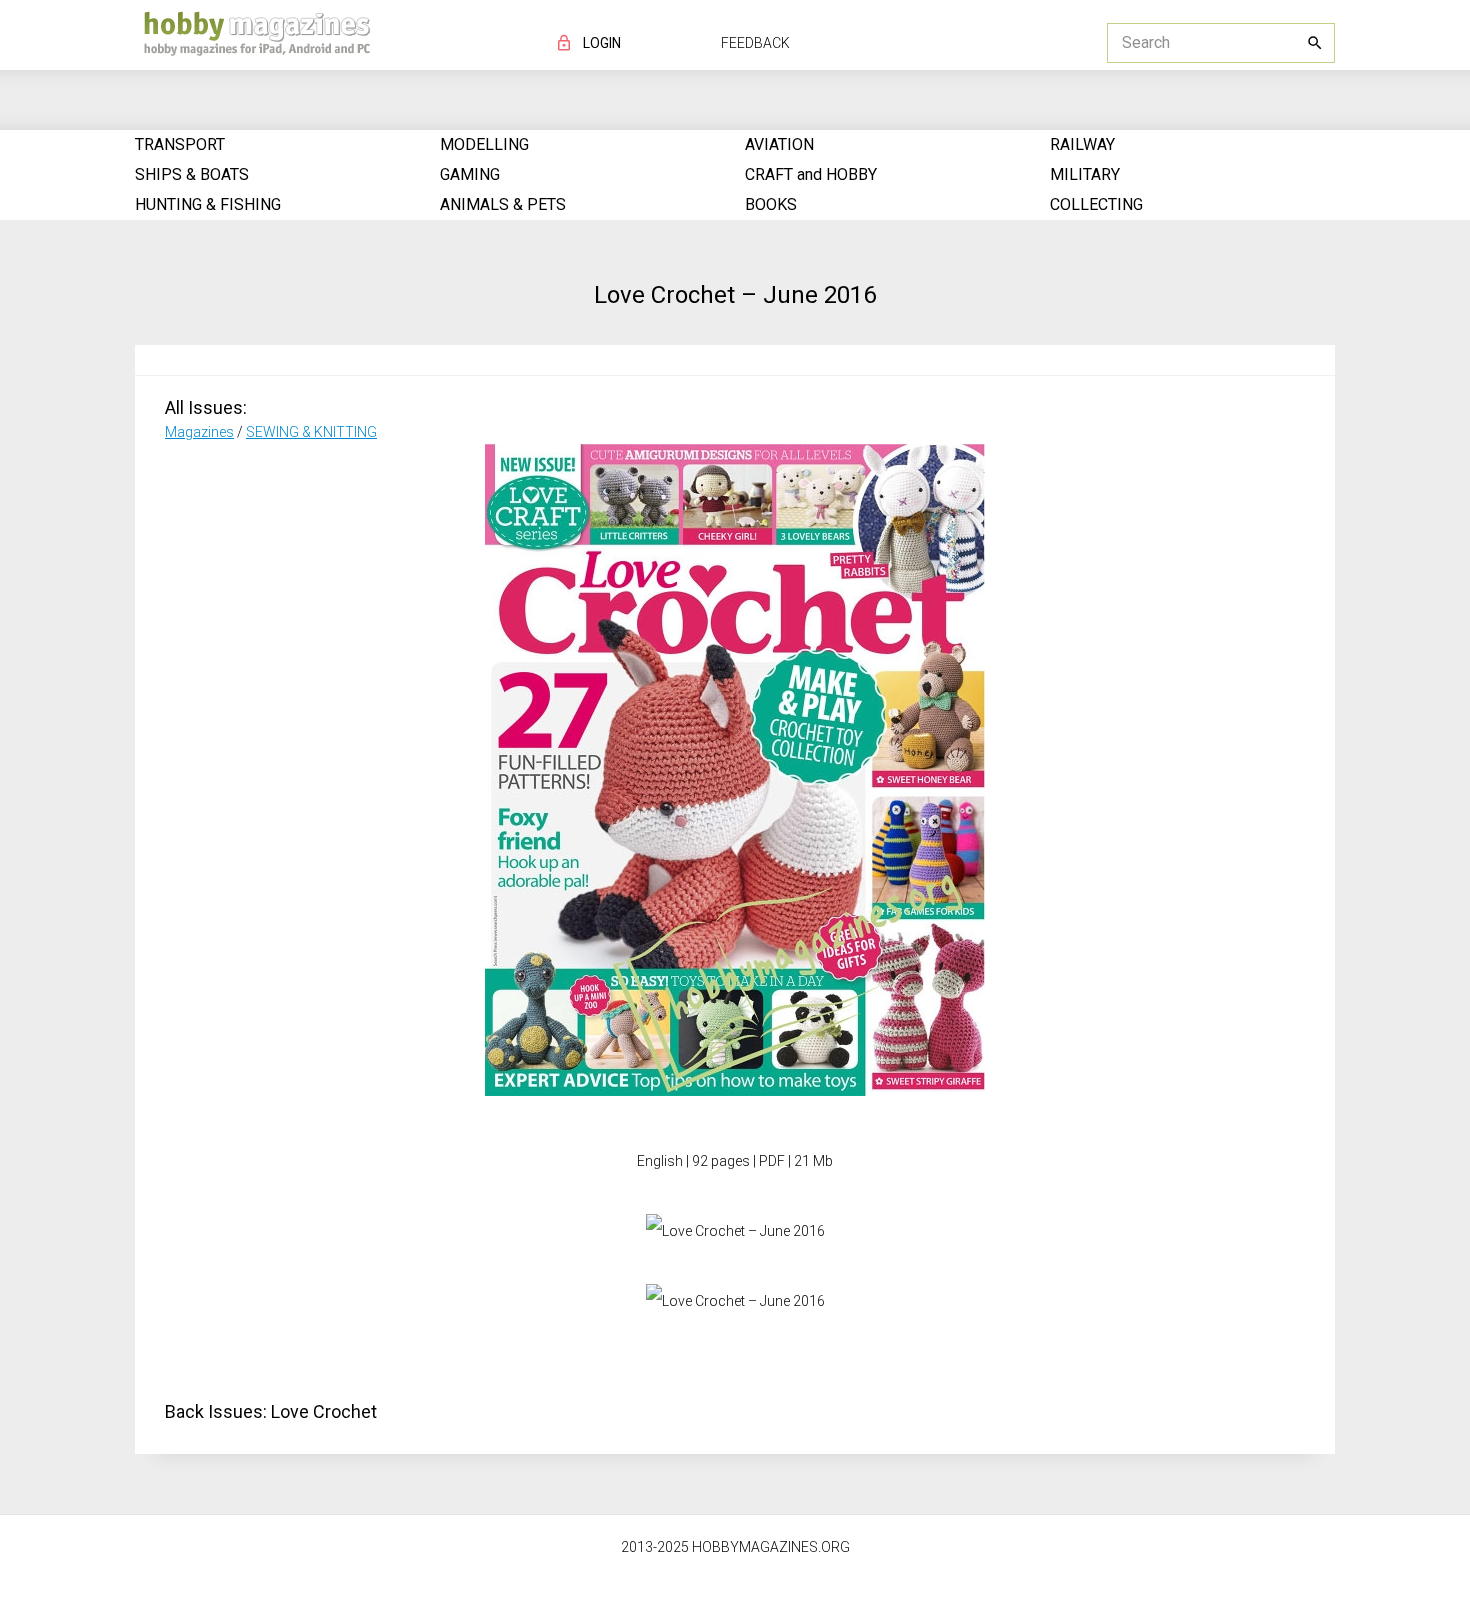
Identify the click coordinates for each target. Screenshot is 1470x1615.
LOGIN (602, 43)
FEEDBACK (755, 43)
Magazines (199, 432)
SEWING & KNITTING (311, 432)
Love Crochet (324, 1411)
